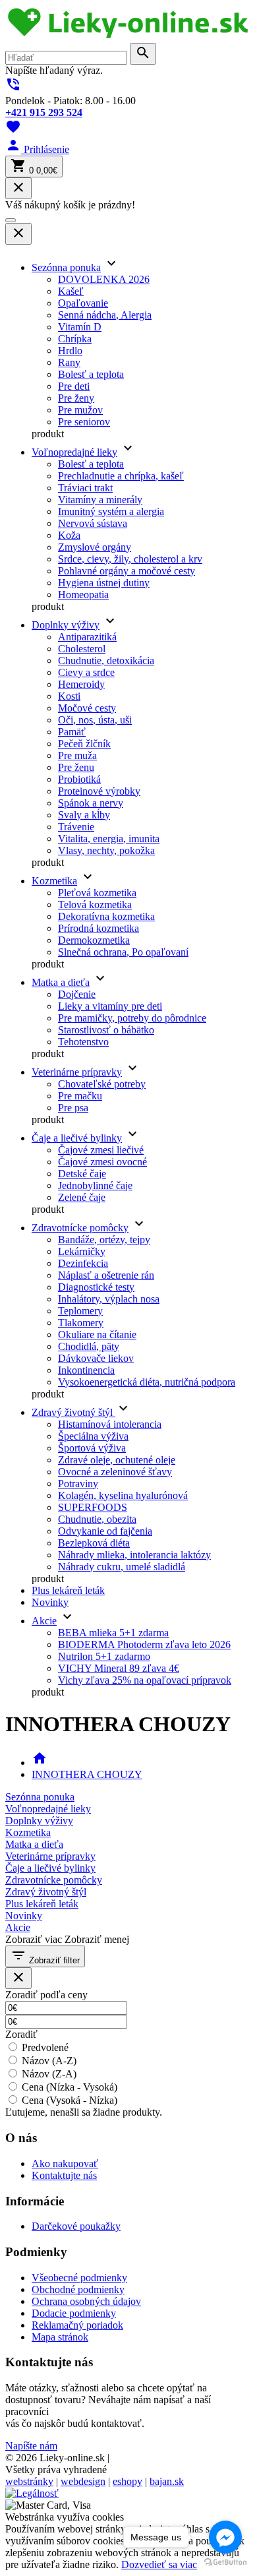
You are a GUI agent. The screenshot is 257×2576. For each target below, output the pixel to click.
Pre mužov (80, 410)
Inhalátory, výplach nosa (109, 1299)
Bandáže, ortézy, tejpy (104, 1240)
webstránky (29, 2481)
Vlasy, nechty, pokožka (106, 850)
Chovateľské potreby (102, 1084)
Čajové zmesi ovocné (102, 1162)
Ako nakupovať (65, 2163)
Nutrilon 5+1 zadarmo (104, 1656)
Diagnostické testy (96, 1287)
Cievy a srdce (86, 672)
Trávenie (76, 827)
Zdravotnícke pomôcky (80, 1228)
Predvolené (45, 2047)
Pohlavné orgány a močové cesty (127, 571)
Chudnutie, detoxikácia (106, 660)
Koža (69, 535)
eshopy (128, 2481)
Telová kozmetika (95, 905)
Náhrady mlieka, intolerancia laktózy (134, 1555)
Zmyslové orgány (95, 547)
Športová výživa (92, 1448)
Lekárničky (82, 1251)
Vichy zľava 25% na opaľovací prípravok (145, 1680)
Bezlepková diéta (94, 1543)
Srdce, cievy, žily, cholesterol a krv (130, 559)
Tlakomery (81, 1323)
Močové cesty (87, 708)
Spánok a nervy (91, 803)
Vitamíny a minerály (100, 500)
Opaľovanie (83, 303)
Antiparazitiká (87, 637)
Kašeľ (71, 291)
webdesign (83, 2481)
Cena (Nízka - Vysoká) (70, 2087)
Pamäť (72, 732)
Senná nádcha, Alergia (105, 315)
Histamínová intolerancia (110, 1424)
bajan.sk (167, 2481)
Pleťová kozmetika (97, 893)
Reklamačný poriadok (77, 2325)
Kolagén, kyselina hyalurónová (123, 1495)
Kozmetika (54, 881)
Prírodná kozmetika (99, 928)
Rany (69, 362)
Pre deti (74, 386)
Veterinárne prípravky (77, 1072)
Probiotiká (79, 779)
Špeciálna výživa (93, 1436)
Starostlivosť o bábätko (106, 1030)
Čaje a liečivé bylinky (77, 1138)
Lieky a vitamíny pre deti (110, 1006)
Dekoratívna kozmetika (106, 916)
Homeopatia (83, 595)
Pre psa (73, 1108)
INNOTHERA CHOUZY (87, 1774)
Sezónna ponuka (66, 267)
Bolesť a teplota (91, 374)
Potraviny (78, 1484)
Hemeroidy (81, 684)
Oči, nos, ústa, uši (95, 720)
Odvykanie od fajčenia (105, 1531)
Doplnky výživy (66, 625)
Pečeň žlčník (84, 744)
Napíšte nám (31, 2446)
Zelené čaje (82, 1197)
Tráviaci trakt (85, 488)
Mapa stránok (60, 2337)
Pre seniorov (84, 422)
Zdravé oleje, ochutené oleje (117, 1460)
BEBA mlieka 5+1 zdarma (113, 1633)
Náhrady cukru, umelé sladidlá (122, 1567)
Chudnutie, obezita (97, 1519)
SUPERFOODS (93, 1507)
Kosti (69, 696)
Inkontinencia (86, 1370)
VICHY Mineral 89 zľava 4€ (119, 1668)
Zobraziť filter (45, 1956)
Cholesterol (82, 649)
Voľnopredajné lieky (74, 452)
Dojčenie (77, 994)
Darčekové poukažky (76, 2226)
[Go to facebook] (225, 2537)
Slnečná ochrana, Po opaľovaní (123, 952)
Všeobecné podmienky (79, 2278)
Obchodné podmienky (78, 2289)
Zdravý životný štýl (73, 1412)
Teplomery (80, 1311)
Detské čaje (82, 1174)
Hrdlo (70, 351)
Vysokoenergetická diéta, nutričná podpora (147, 1382)
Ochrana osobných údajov (86, 2301)
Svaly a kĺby (84, 815)
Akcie (44, 1621)
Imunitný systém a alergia (111, 511)
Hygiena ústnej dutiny (104, 583)
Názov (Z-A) (49, 2074)
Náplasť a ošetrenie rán (106, 1275)
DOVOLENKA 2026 (104, 279)
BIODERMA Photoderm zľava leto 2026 (144, 1644)
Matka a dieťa (61, 982)
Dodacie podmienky (74, 2313)
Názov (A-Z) (49, 2061)
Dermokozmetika (94, 940)
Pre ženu (76, 767)
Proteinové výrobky (99, 791)
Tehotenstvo (83, 1042)
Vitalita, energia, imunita (109, 839)
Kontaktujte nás (64, 2175)
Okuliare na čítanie (97, 1334)
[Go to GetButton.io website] (225, 2562)
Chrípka (75, 339)
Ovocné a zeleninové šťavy (115, 1472)
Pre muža (77, 755)
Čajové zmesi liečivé (101, 1150)
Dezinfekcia (83, 1263)
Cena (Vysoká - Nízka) (70, 2100)
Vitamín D (80, 327)
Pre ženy (76, 398)
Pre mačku (80, 1096)
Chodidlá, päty (89, 1346)
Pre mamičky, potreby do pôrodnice (132, 1018)
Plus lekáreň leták (68, 1590)
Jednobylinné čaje (95, 1185)
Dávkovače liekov (96, 1358)
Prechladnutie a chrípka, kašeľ (121, 476)
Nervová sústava (93, 523)
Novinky (50, 1602)
